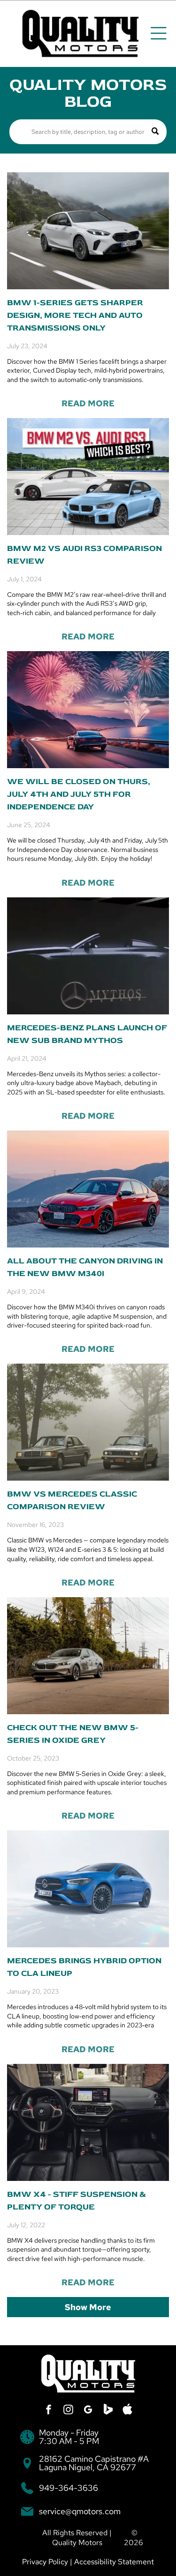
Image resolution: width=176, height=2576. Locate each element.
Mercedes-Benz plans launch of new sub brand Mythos (87, 1034)
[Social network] (108, 2411)
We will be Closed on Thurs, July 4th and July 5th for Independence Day (79, 794)
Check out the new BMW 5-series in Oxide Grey (73, 1734)
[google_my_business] (88, 2411)
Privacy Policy (45, 2562)
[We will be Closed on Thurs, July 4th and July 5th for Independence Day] (88, 710)
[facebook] (49, 2411)
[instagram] (69, 2411)
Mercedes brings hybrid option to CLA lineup (84, 1967)
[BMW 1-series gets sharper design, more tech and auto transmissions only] (88, 231)
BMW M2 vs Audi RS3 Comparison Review (84, 555)
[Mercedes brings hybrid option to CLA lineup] (88, 1889)
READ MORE (88, 403)
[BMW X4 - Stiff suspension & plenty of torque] (88, 2122)
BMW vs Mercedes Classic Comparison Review (72, 1500)
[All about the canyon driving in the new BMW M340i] (88, 1189)
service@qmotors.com (80, 2511)
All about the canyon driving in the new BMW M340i (85, 1267)
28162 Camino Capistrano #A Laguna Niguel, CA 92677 (94, 2463)
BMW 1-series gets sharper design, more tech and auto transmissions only (75, 315)
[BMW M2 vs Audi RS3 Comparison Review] (88, 477)
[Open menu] (159, 33)
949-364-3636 (69, 2488)
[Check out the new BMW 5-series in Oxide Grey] (88, 1656)
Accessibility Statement (114, 2562)
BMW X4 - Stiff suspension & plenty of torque (77, 2201)
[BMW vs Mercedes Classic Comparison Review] (88, 1422)
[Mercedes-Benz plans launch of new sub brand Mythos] (88, 956)
